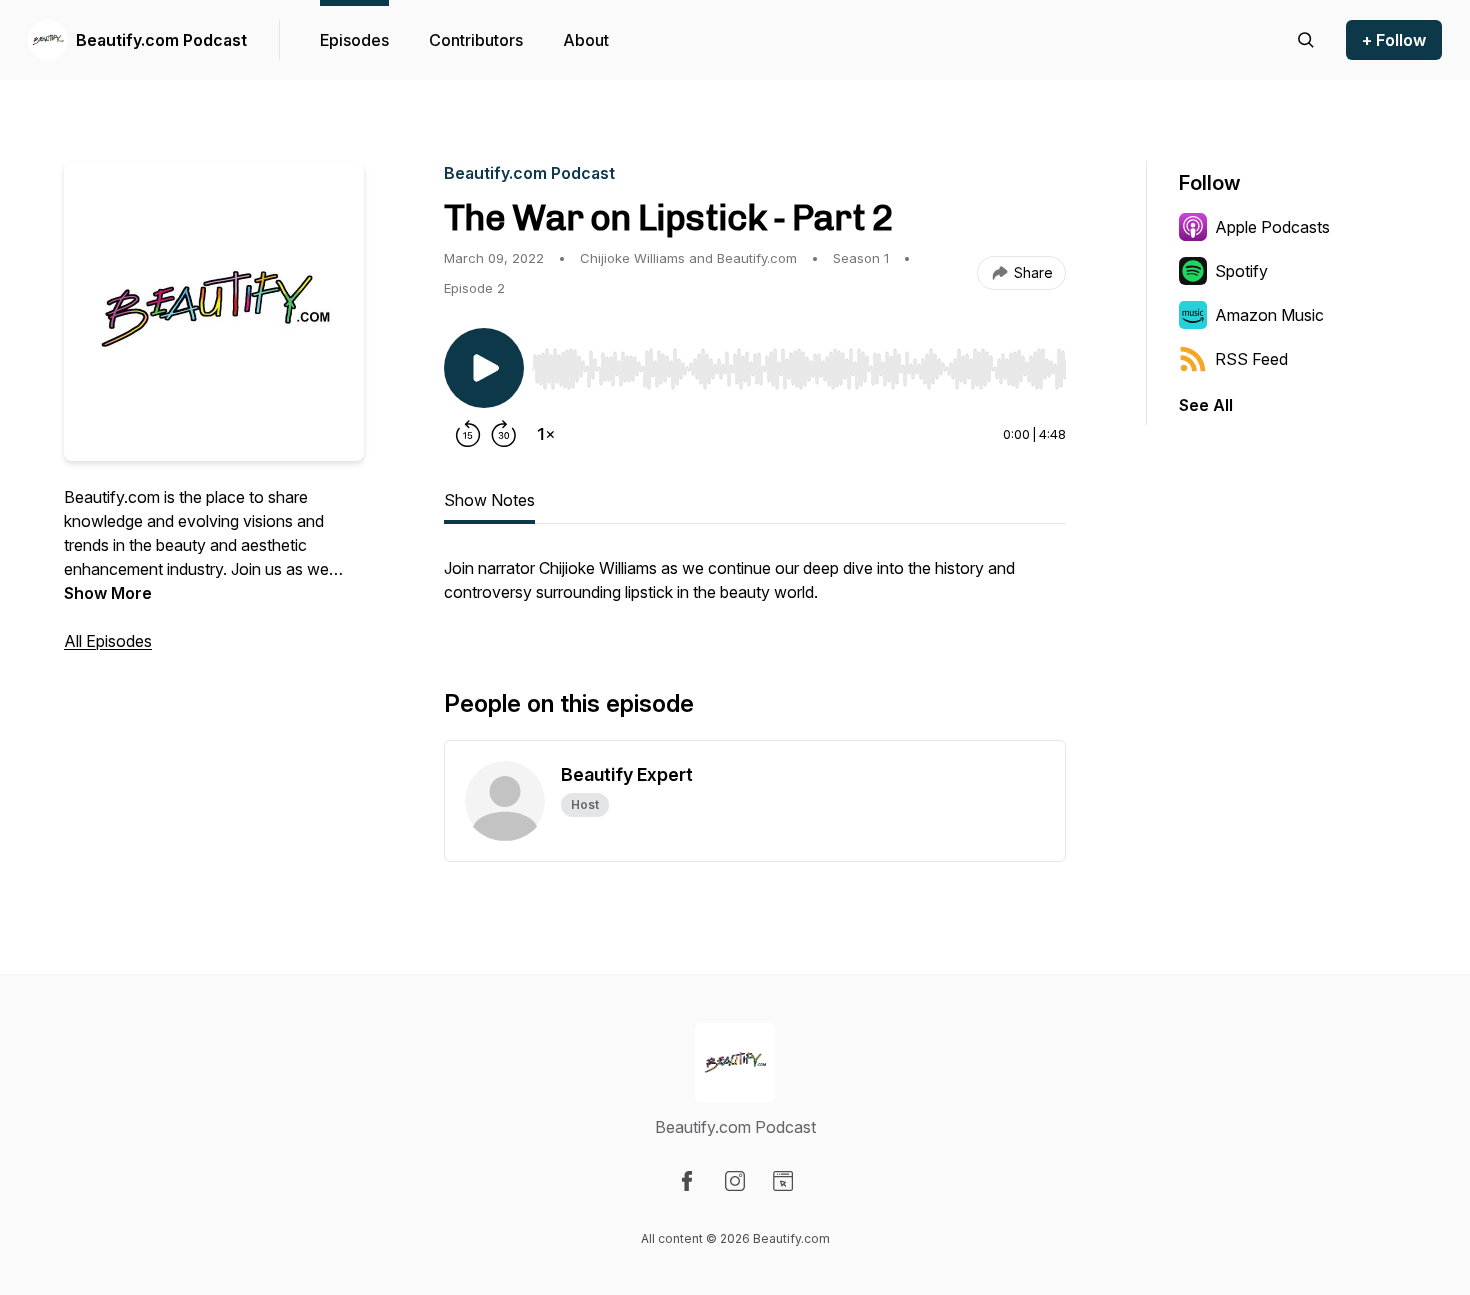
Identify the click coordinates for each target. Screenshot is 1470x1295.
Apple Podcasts (1272, 227)
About (586, 40)
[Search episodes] (1306, 40)
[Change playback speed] (546, 434)
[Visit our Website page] (783, 1181)
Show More (108, 593)
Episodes (354, 40)
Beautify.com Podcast (161, 40)
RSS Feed (1251, 359)
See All (1206, 405)
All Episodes (108, 641)
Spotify (1241, 271)
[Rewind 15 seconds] (468, 434)
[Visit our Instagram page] (735, 1181)
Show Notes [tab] (489, 500)
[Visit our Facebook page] (687, 1181)
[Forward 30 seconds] (504, 434)
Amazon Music (1269, 315)
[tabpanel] (755, 590)
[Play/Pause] (484, 368)
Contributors (476, 40)
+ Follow (1394, 40)
